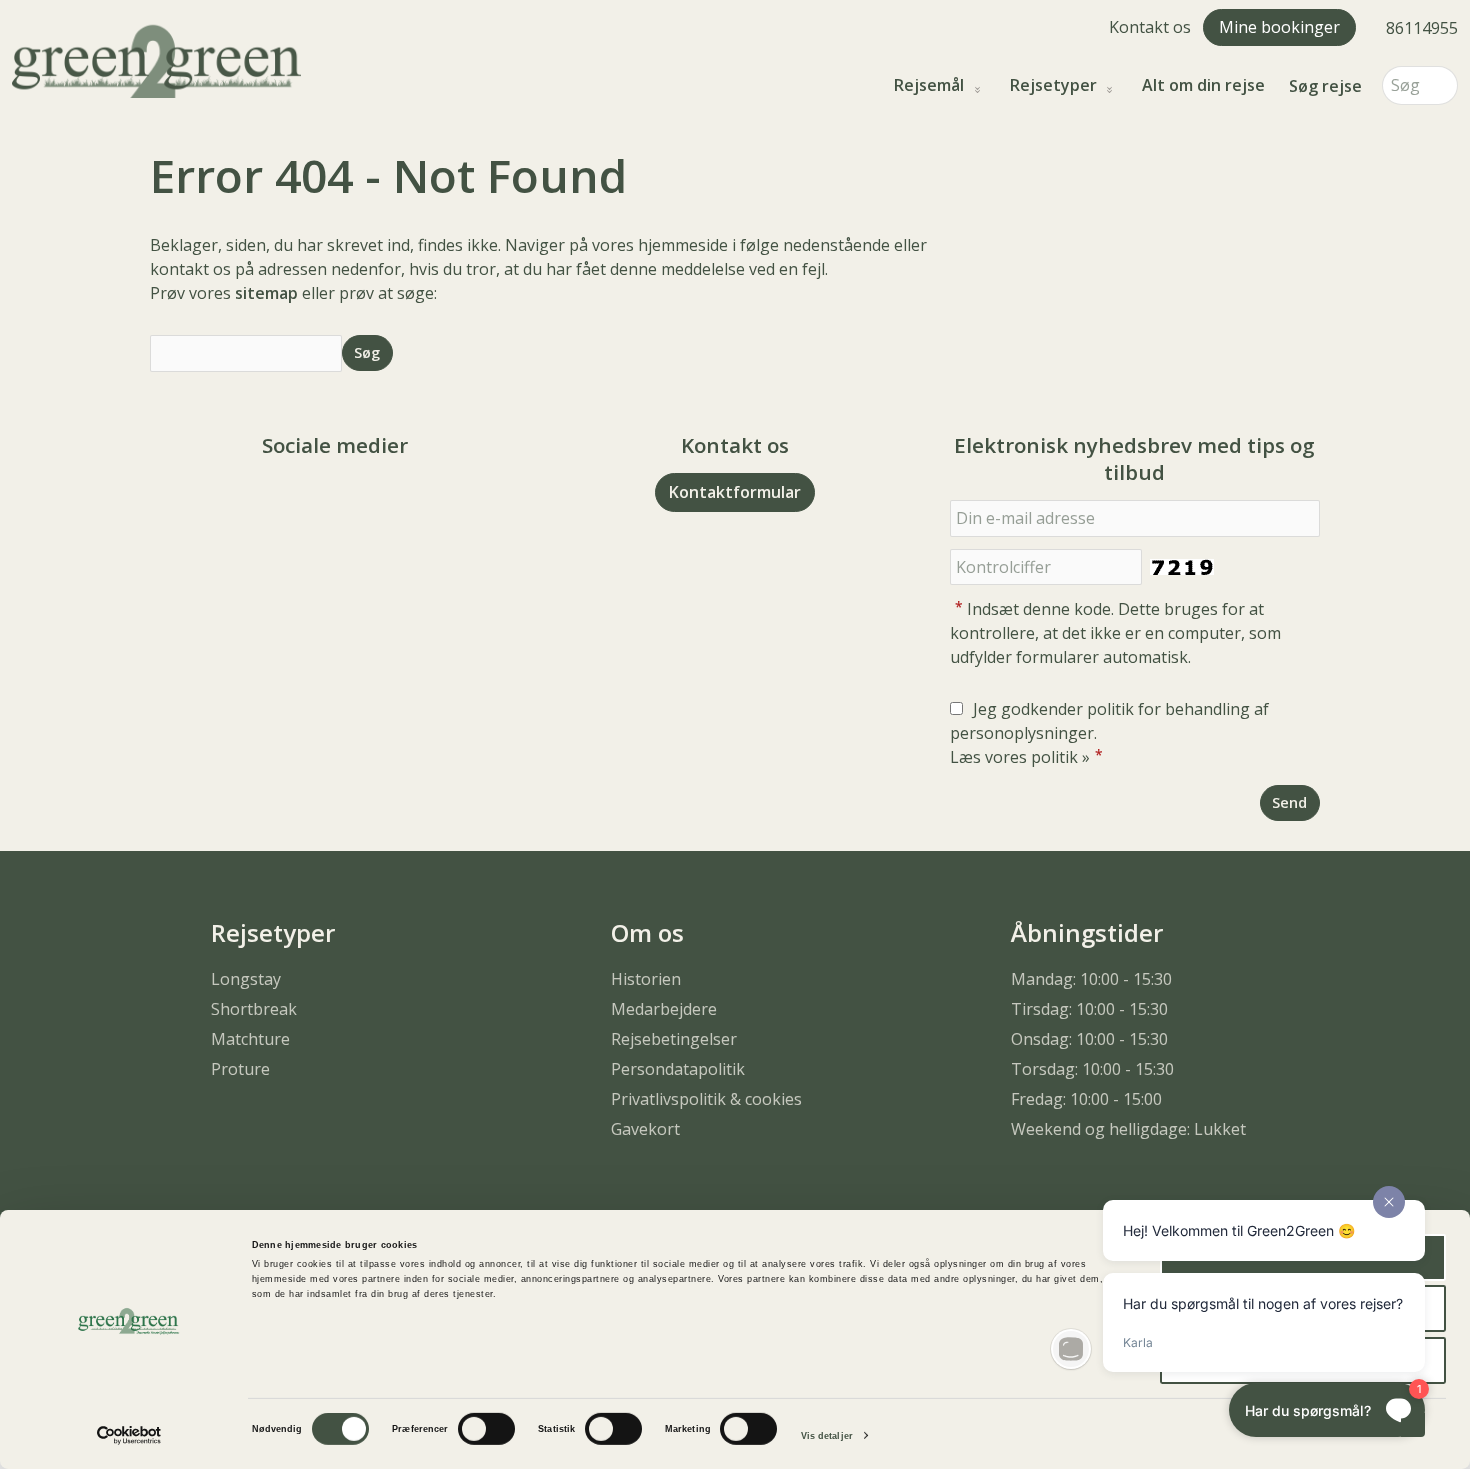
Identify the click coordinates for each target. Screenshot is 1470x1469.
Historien (646, 979)
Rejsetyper (273, 932)
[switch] (486, 1429)
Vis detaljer (827, 1436)
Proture (240, 1069)
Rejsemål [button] (929, 85)
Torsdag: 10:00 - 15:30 (1092, 1069)
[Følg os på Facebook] (315, 500)
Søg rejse (1325, 86)
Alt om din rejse (1203, 85)
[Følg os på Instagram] (355, 500)
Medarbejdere (664, 1009)
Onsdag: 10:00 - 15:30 (1089, 1039)
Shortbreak (254, 1009)
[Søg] (1443, 85)
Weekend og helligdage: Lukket (1128, 1129)
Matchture (250, 1039)
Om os (647, 932)
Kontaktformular (735, 492)
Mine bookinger (1279, 27)
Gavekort (645, 1129)
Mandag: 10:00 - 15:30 (1091, 979)
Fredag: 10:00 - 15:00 (1086, 1099)
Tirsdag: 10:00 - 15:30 (1089, 1009)
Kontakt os (1150, 27)
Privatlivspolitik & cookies (706, 1099)
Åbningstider (1087, 932)
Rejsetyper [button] (1053, 85)
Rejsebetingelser (674, 1039)
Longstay (246, 979)
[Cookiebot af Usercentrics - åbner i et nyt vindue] (129, 1435)
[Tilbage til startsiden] (156, 59)
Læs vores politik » (1020, 757)
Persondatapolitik (678, 1069)
